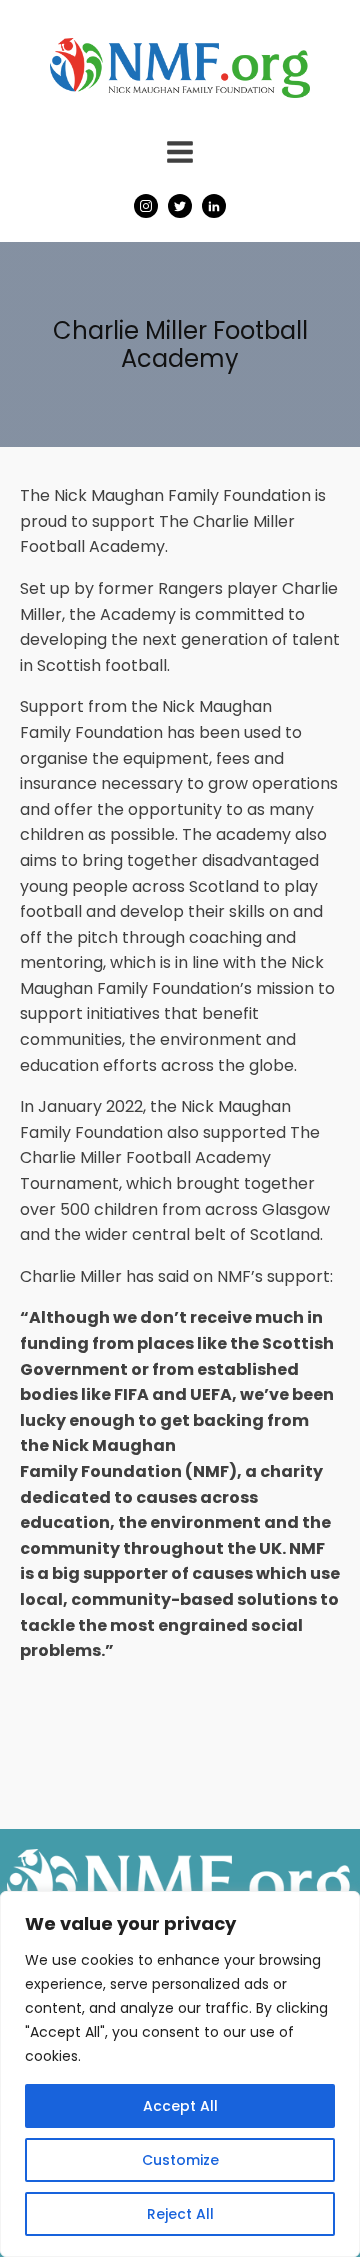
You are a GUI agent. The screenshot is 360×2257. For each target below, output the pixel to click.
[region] (180, 2074)
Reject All (180, 2214)
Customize (180, 2160)
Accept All (180, 2106)
